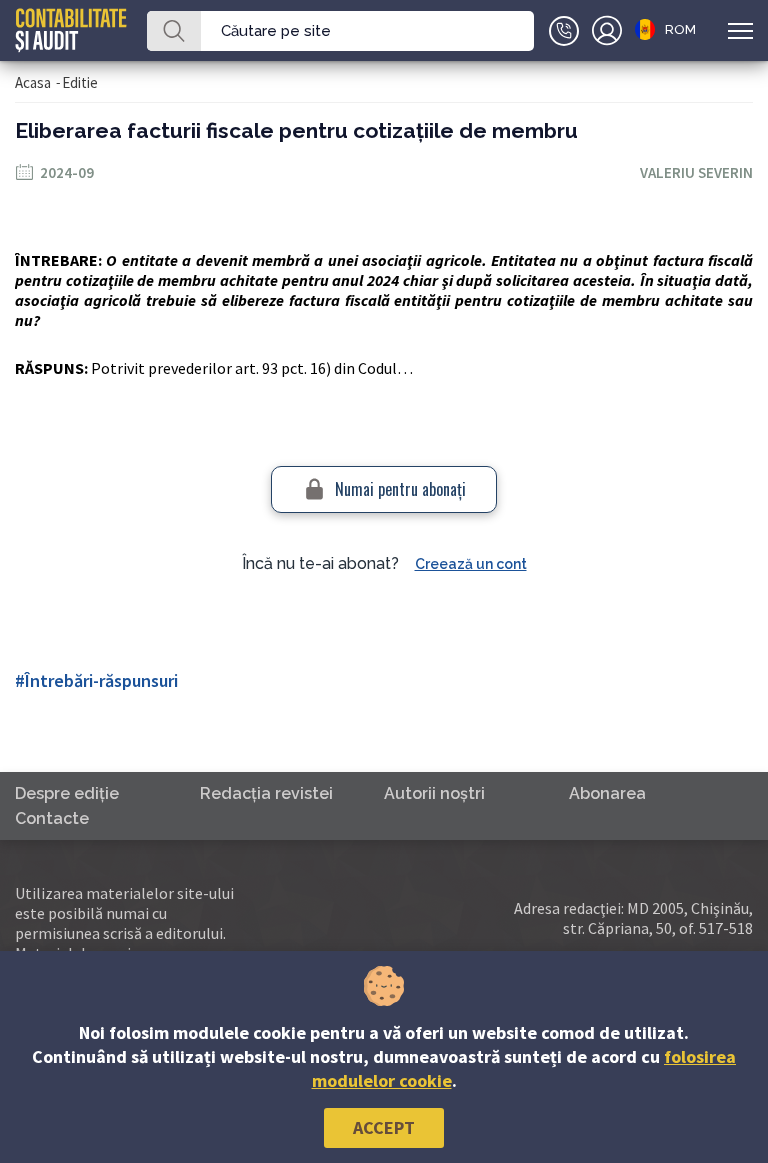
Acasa (33, 82)
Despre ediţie (67, 793)
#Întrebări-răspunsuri (96, 680)
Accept (384, 1127)
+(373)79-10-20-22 (564, 31)
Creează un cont (471, 564)
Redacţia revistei (266, 793)
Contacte (52, 818)
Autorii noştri (434, 793)
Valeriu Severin (696, 172)
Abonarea (607, 793)
